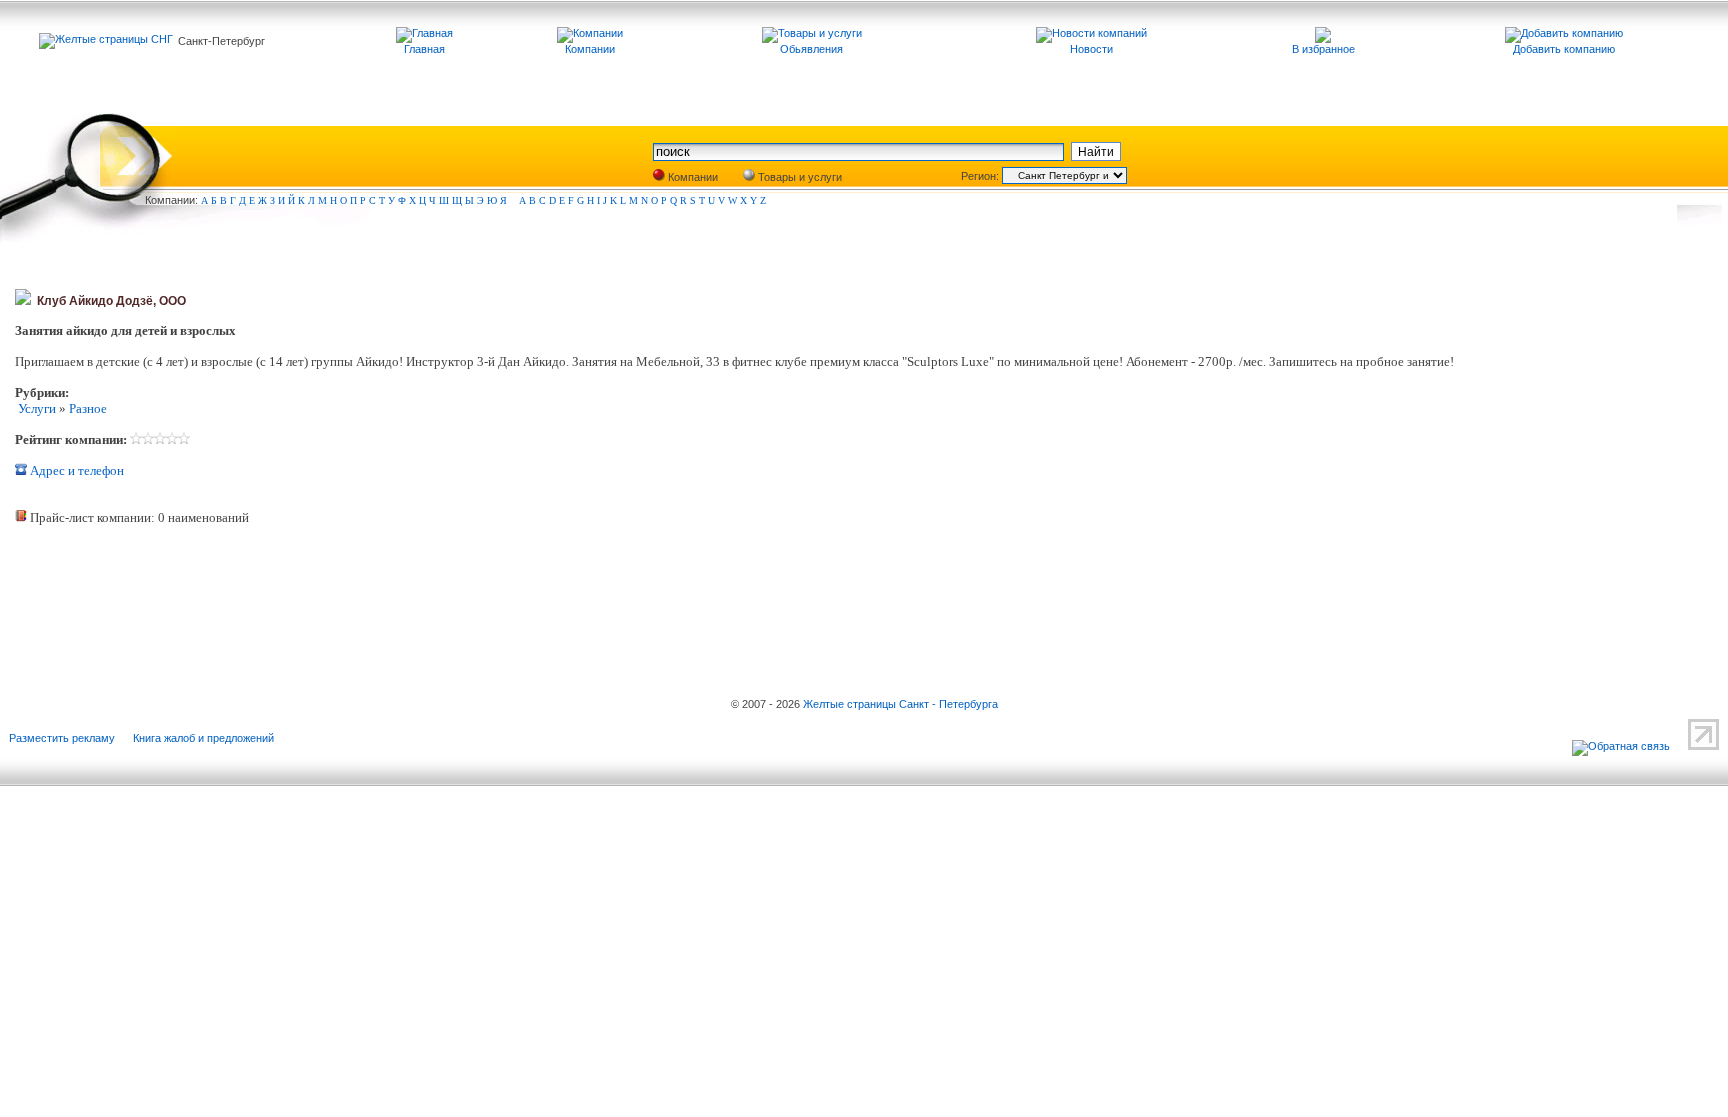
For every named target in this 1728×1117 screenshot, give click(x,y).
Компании (691, 177)
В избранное (1323, 49)
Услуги (35, 408)
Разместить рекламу (62, 738)
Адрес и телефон (75, 470)
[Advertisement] (250, 594)
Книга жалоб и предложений (203, 738)
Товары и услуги (798, 177)
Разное (88, 408)
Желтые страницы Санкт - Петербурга (900, 704)
